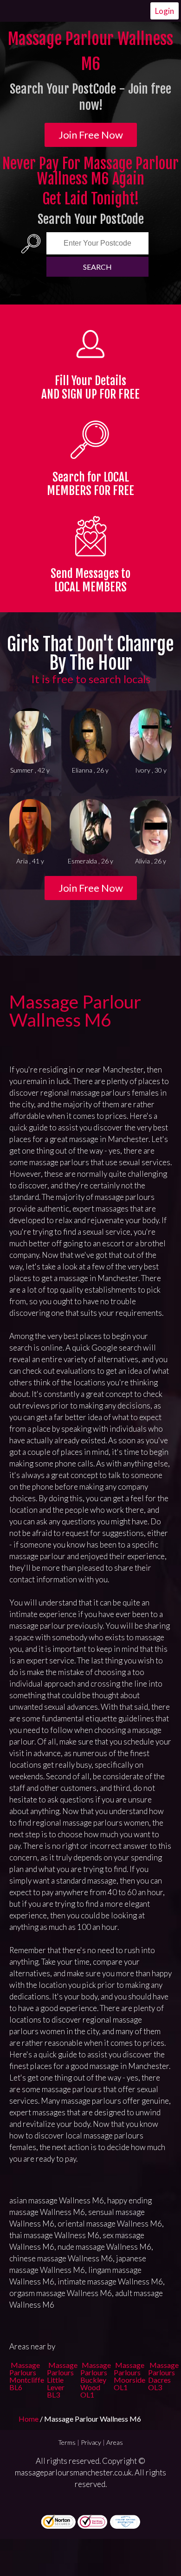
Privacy (91, 2442)
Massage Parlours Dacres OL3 (163, 2376)
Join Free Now (91, 135)
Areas (115, 2442)
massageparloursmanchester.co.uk (73, 2472)
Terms (67, 2442)
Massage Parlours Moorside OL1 (129, 2376)
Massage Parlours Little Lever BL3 (62, 2380)
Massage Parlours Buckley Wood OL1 (96, 2380)
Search (97, 267)
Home (29, 2419)
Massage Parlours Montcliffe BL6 (27, 2376)
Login (165, 11)
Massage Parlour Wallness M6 (75, 1011)
